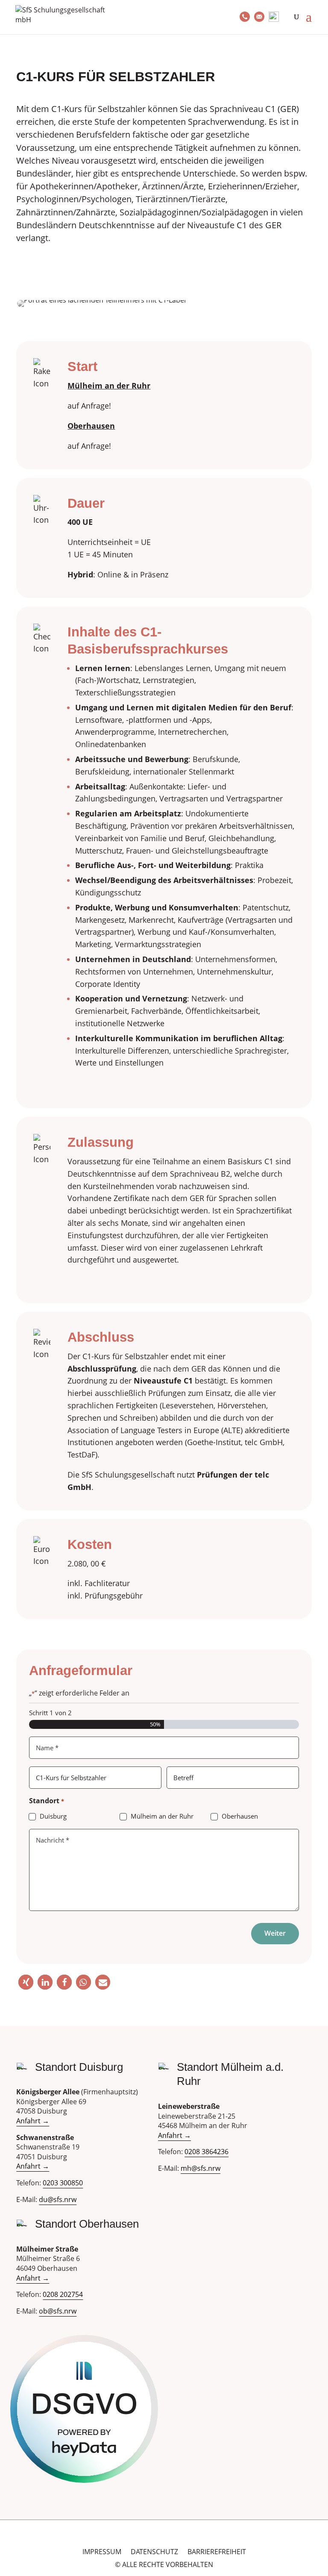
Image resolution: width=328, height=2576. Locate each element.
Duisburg (53, 1816)
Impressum (102, 2552)
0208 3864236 (206, 2152)
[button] (26, 1982)
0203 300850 (63, 2183)
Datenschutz (154, 2552)
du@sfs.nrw (58, 2199)
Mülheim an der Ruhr (162, 1816)
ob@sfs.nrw (58, 2311)
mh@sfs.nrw (201, 2168)
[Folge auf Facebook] (164, 2537)
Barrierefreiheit (217, 2552)
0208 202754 (63, 2294)
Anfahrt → (33, 2121)
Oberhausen (240, 1816)
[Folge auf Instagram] (176, 2537)
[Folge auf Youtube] (152, 2537)
